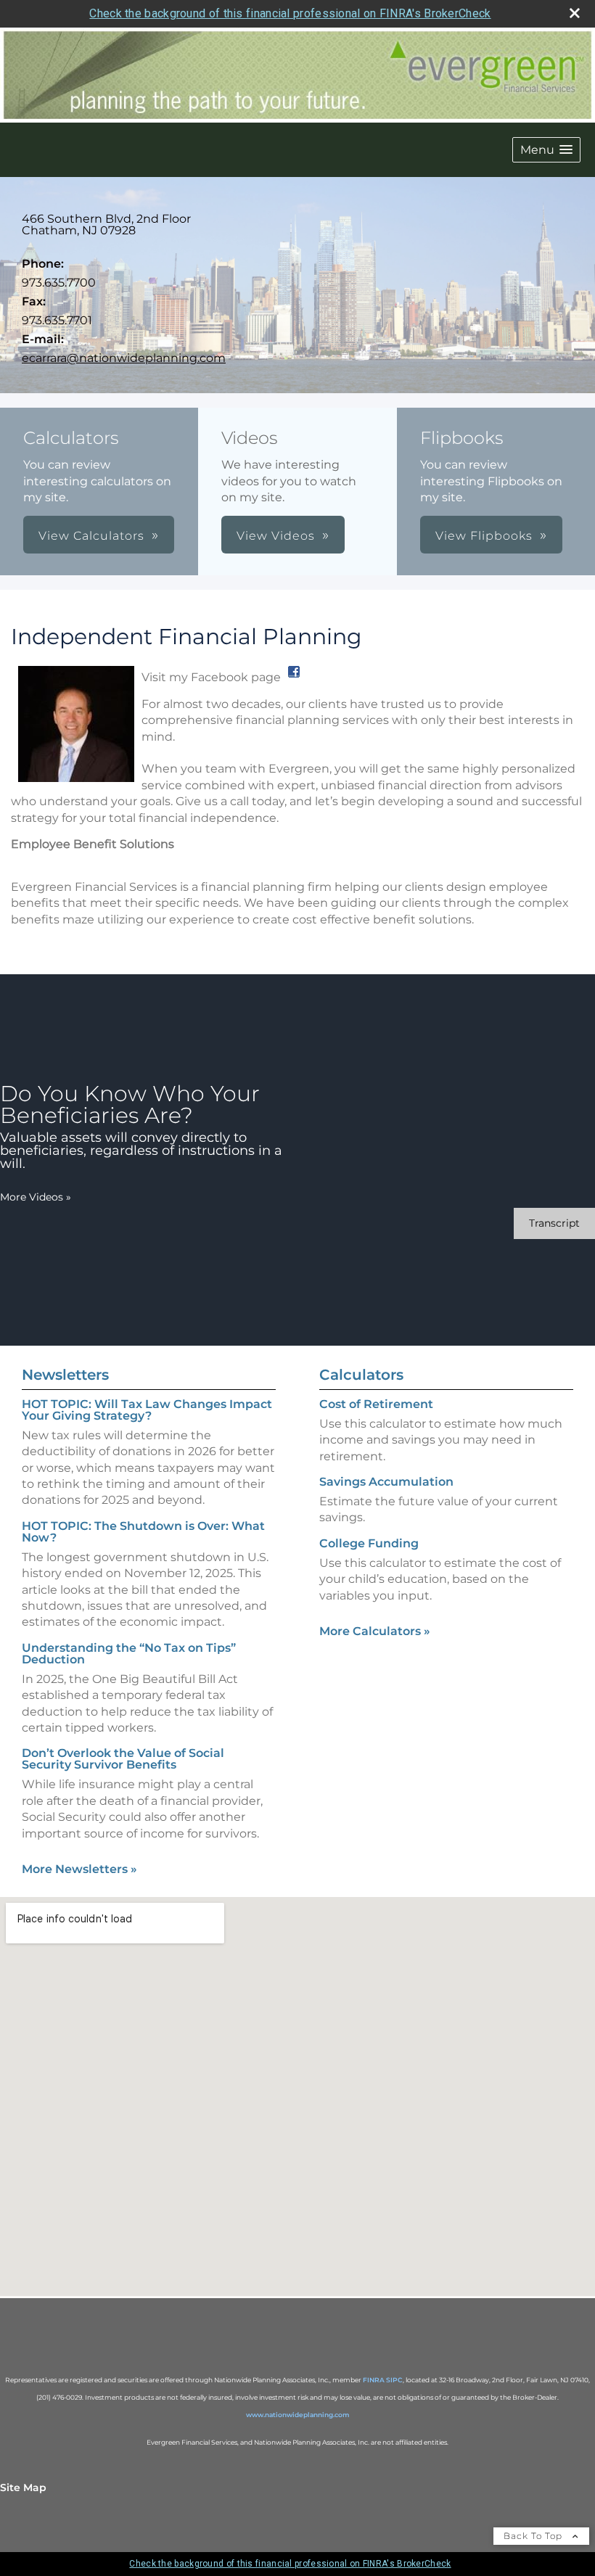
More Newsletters (79, 1869)
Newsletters (65, 1375)
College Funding (369, 1543)
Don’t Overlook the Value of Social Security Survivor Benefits (123, 1759)
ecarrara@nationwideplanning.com (124, 358)
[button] (546, 150)
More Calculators (375, 1631)
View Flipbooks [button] (484, 536)
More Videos (36, 1197)
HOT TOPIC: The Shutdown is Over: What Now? (143, 1532)
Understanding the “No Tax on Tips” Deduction (129, 1654)
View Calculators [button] (91, 536)
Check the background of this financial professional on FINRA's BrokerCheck (290, 13)
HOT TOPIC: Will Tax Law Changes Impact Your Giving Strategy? (147, 1410)
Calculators (361, 1375)
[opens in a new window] (294, 677)
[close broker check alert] (575, 13)
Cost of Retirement (376, 1404)
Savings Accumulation (386, 1482)
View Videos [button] (276, 536)
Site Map (23, 2487)
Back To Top (534, 2536)
